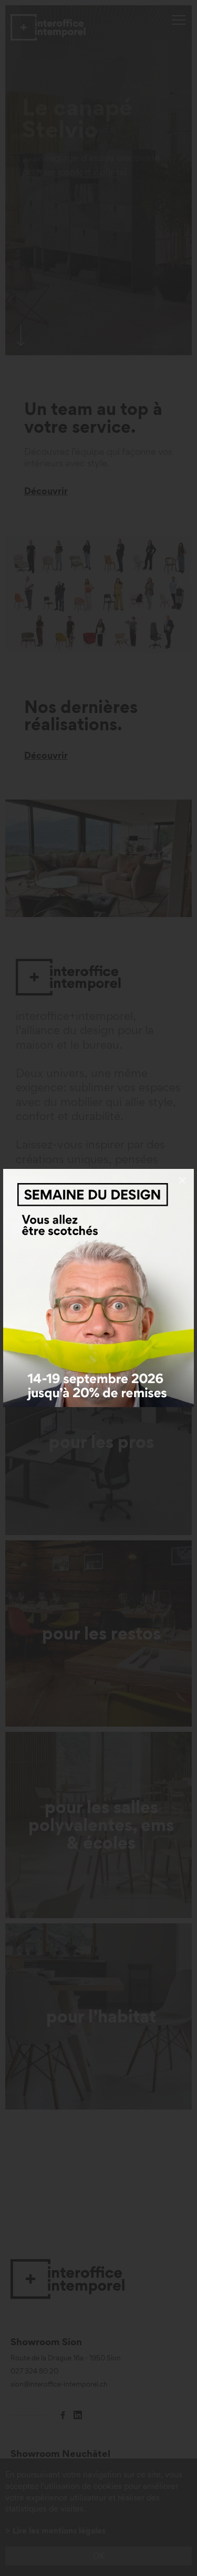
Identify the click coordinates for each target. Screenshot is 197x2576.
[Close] (182, 1180)
